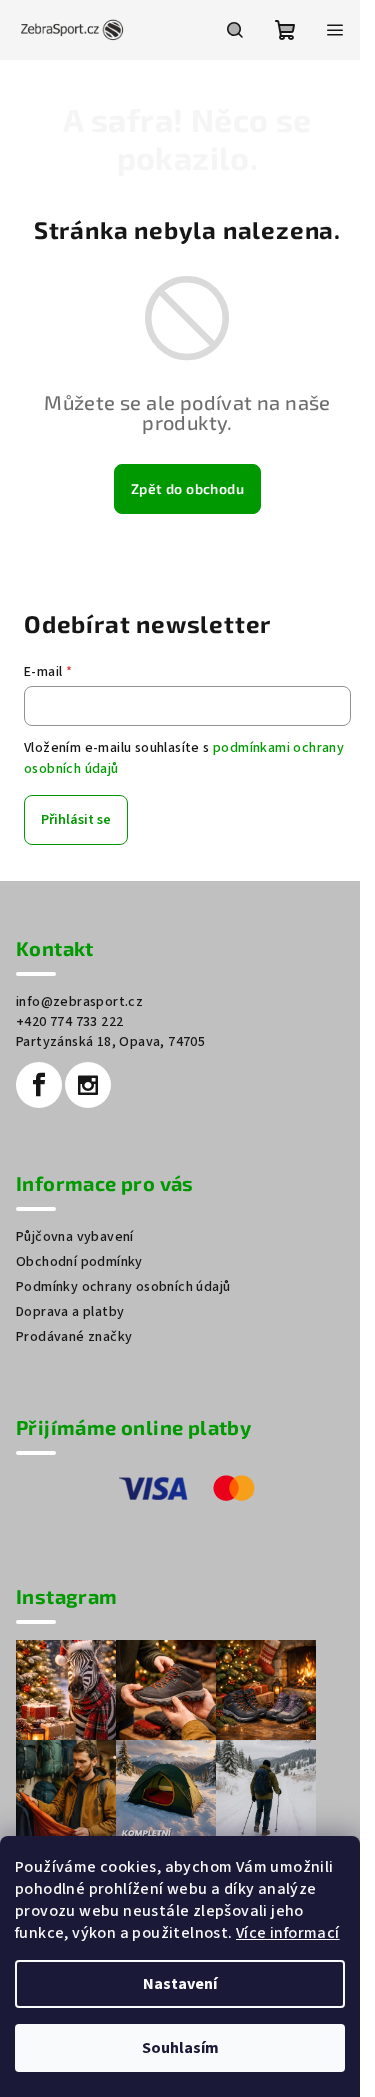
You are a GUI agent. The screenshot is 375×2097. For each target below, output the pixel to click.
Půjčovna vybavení (75, 1237)
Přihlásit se (76, 820)
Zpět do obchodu (187, 488)
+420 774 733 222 (69, 1022)
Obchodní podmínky (79, 1262)
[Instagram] (88, 1085)
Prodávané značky (74, 1337)
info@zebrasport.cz (79, 1002)
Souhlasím (180, 2048)
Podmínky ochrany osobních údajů (123, 1287)
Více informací (288, 1933)
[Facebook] (39, 1085)
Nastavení (180, 1984)
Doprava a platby (70, 1312)
